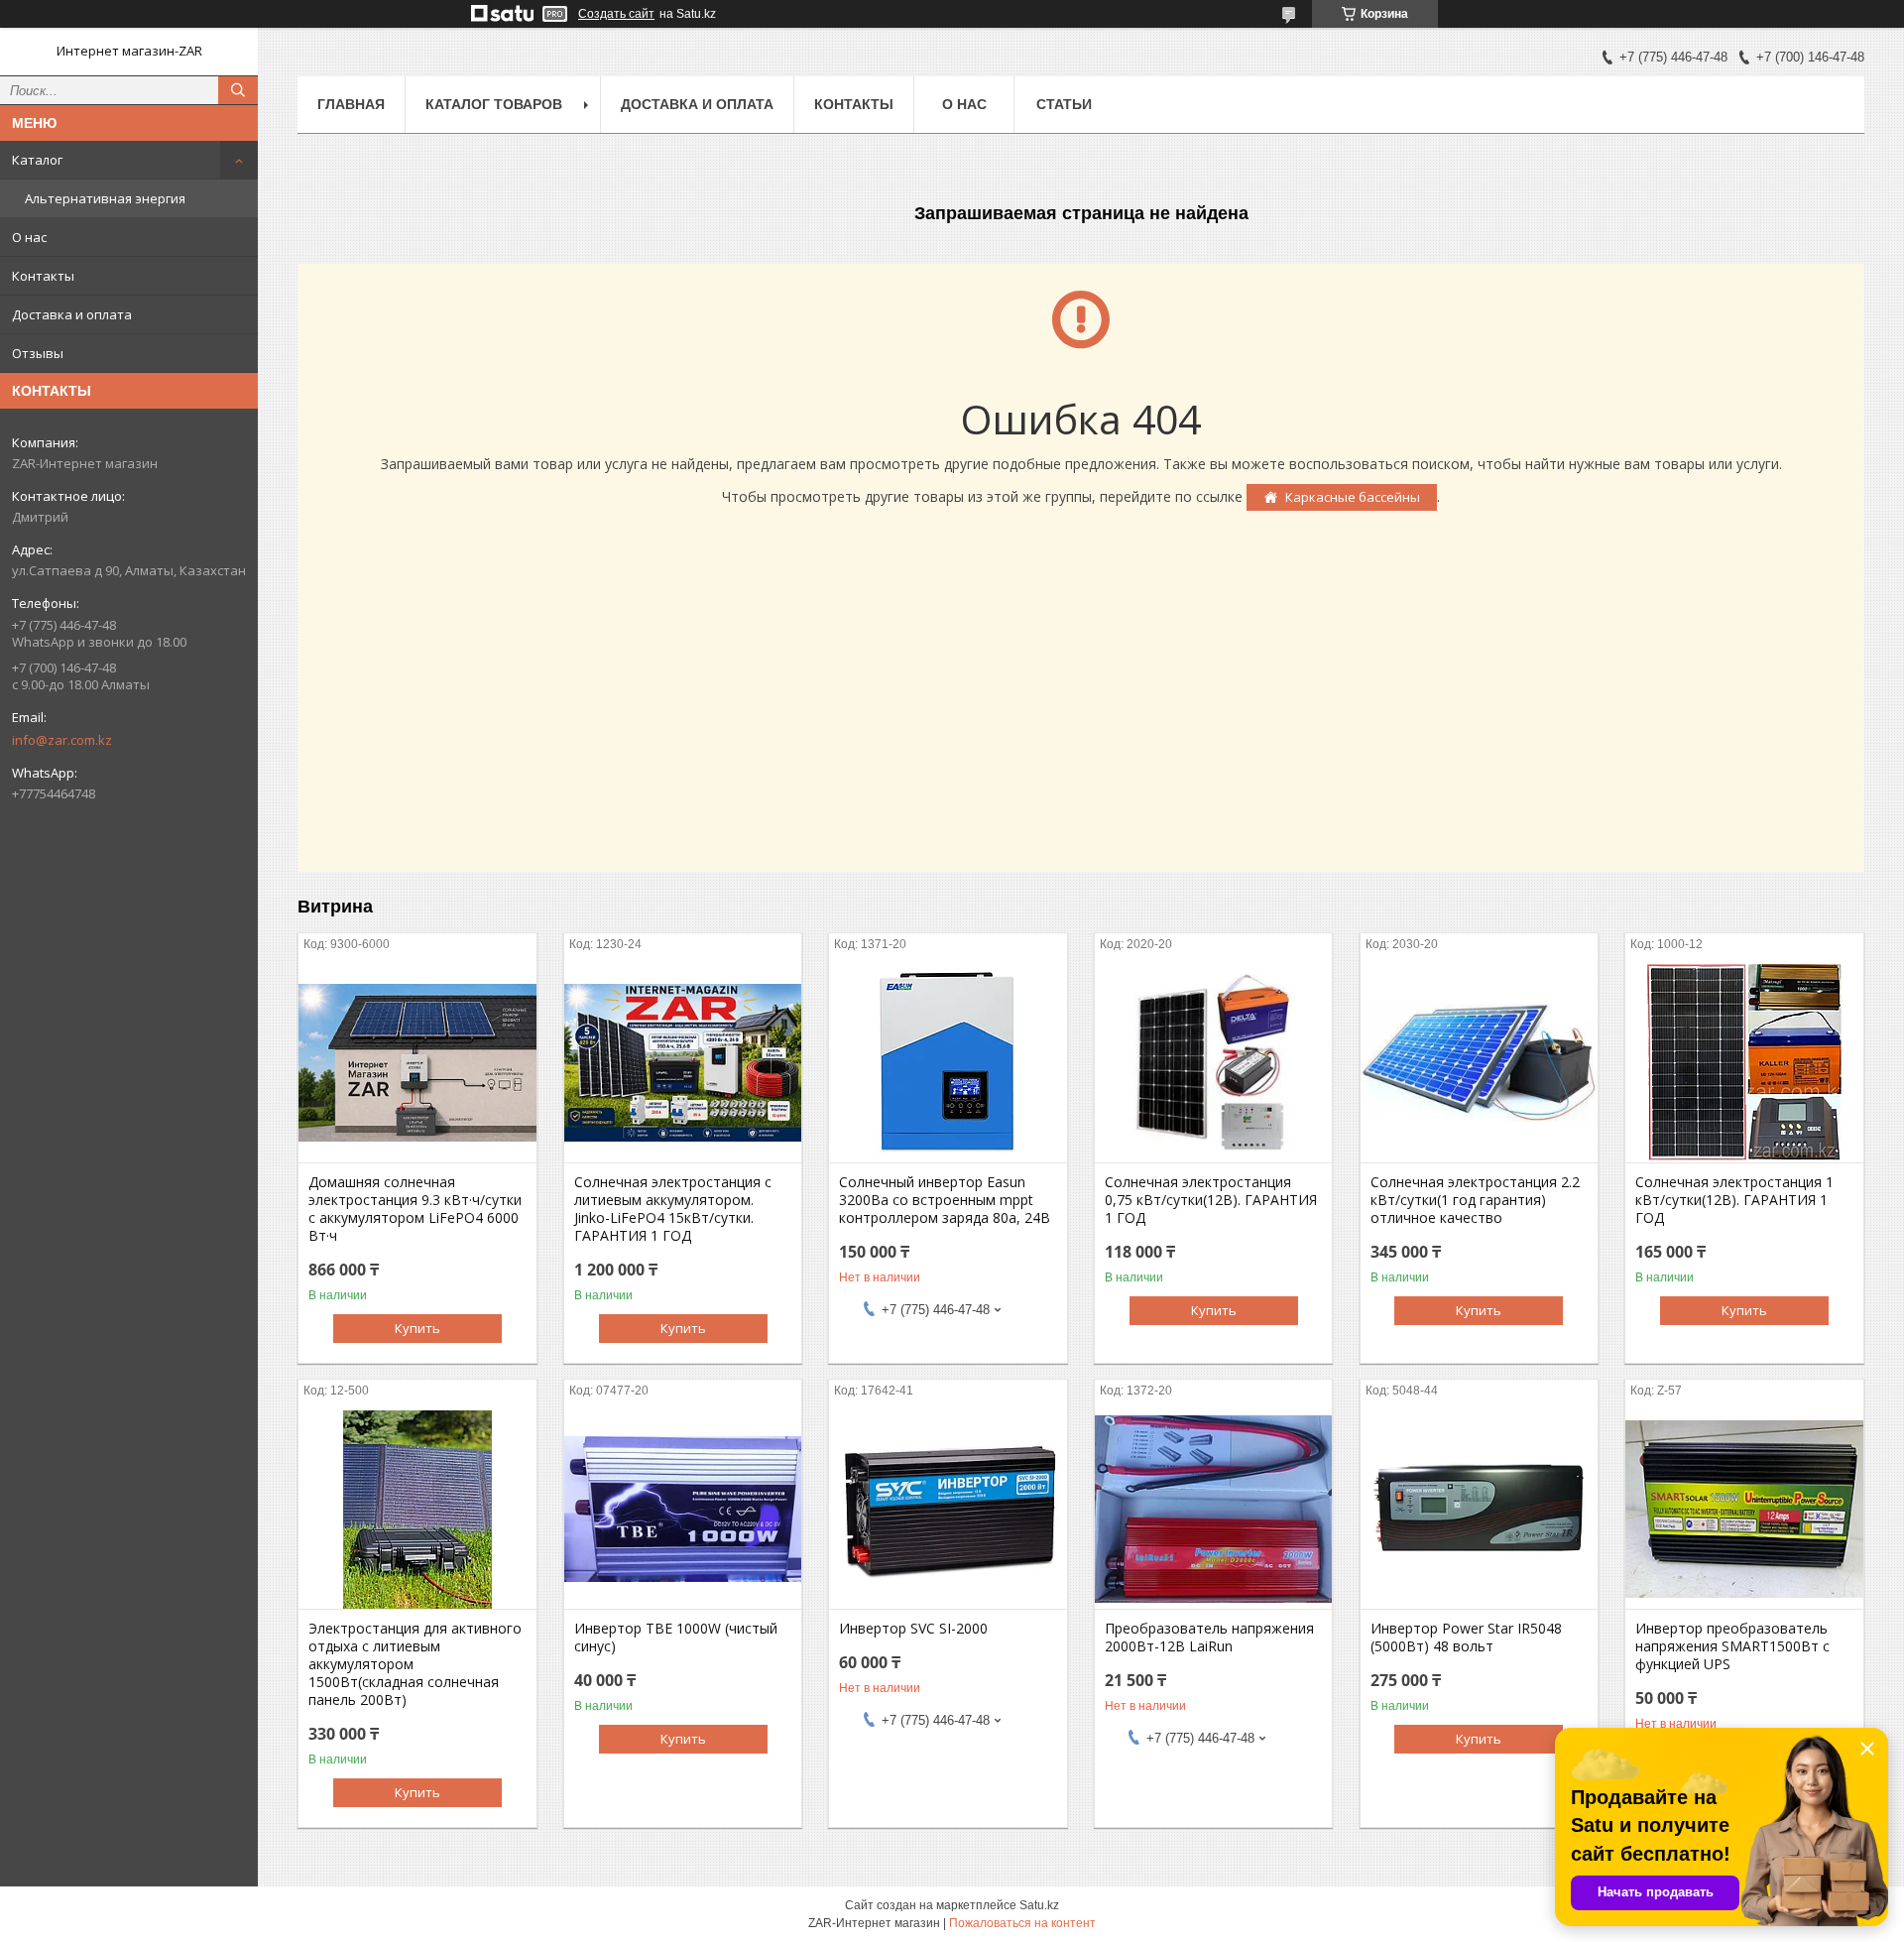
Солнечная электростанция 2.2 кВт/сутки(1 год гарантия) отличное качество (1475, 1200)
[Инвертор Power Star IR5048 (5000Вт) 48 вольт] (1479, 1510)
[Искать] (238, 90)
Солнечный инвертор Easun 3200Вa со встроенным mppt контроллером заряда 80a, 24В (945, 1200)
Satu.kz (1039, 1905)
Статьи (1064, 104)
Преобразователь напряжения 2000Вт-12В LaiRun (1209, 1638)
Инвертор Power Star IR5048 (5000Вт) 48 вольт (1466, 1638)
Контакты (43, 276)
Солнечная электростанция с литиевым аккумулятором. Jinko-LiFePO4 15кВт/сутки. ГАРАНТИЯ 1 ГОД (673, 1209)
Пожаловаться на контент (1022, 1923)
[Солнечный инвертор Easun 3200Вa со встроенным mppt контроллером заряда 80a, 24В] (948, 1063)
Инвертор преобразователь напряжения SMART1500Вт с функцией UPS (1732, 1646)
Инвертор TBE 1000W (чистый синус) (676, 1638)
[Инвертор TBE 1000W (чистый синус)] (683, 1510)
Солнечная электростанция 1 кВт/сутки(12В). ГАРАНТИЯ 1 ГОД (1734, 1200)
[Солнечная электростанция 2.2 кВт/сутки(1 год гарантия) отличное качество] (1479, 1063)
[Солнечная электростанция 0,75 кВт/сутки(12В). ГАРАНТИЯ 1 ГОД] (1213, 1063)
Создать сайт (616, 14)
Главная (351, 104)
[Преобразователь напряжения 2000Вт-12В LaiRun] (1213, 1510)
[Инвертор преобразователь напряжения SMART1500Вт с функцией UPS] (1744, 1510)
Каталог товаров (494, 104)
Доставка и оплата (72, 314)
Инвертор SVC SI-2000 (913, 1629)
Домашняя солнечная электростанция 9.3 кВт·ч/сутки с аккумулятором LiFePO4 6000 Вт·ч (415, 1209)
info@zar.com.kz (62, 740)
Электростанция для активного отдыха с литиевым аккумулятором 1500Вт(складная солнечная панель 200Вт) (415, 1664)
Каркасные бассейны (1353, 497)
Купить (417, 1328)
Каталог (37, 160)
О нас (29, 237)
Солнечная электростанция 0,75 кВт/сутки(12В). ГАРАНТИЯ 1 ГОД (1211, 1200)
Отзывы (38, 353)
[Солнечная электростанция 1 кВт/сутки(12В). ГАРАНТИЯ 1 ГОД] (1744, 1063)
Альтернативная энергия (105, 198)
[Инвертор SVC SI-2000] (948, 1510)
